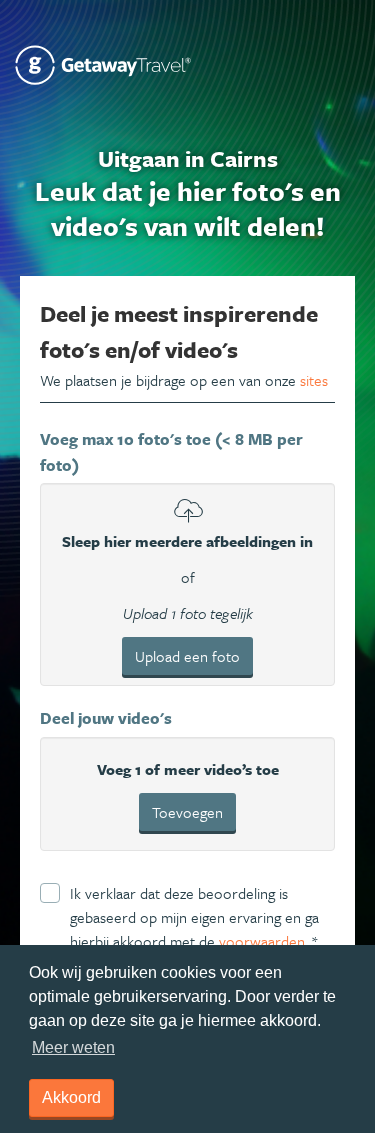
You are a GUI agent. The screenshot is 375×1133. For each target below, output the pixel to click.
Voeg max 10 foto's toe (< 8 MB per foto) (171, 452)
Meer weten (73, 1047)
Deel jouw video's (106, 718)
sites (314, 380)
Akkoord (71, 1097)
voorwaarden (262, 941)
